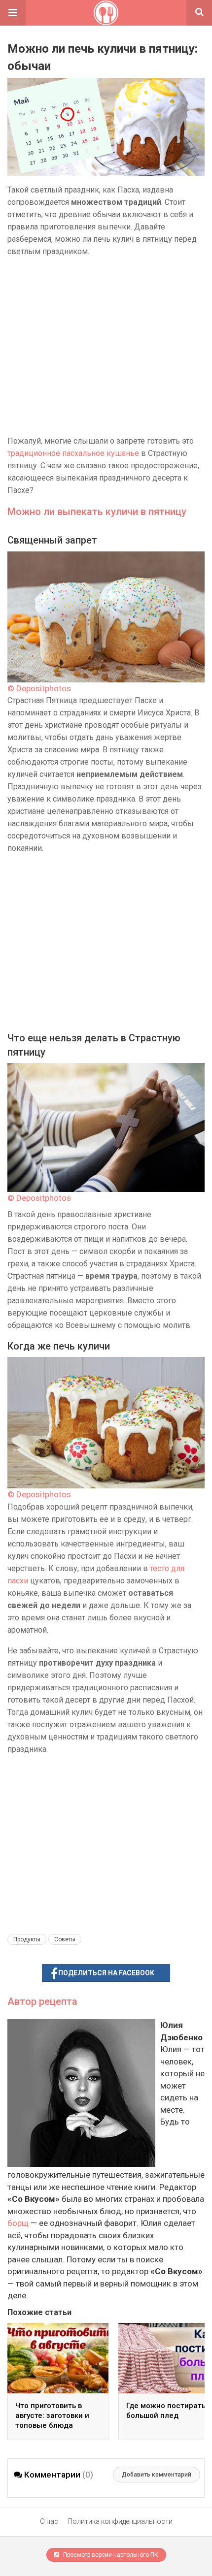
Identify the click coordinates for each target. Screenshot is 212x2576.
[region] (106, 346)
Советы (65, 1939)
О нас (49, 2521)
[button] (13, 13)
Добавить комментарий (157, 2475)
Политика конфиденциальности (120, 2521)
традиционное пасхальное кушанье (73, 453)
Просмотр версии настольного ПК (110, 2555)
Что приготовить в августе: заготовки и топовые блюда (52, 2415)
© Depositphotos (39, 688)
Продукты (27, 1939)
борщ (18, 2223)
